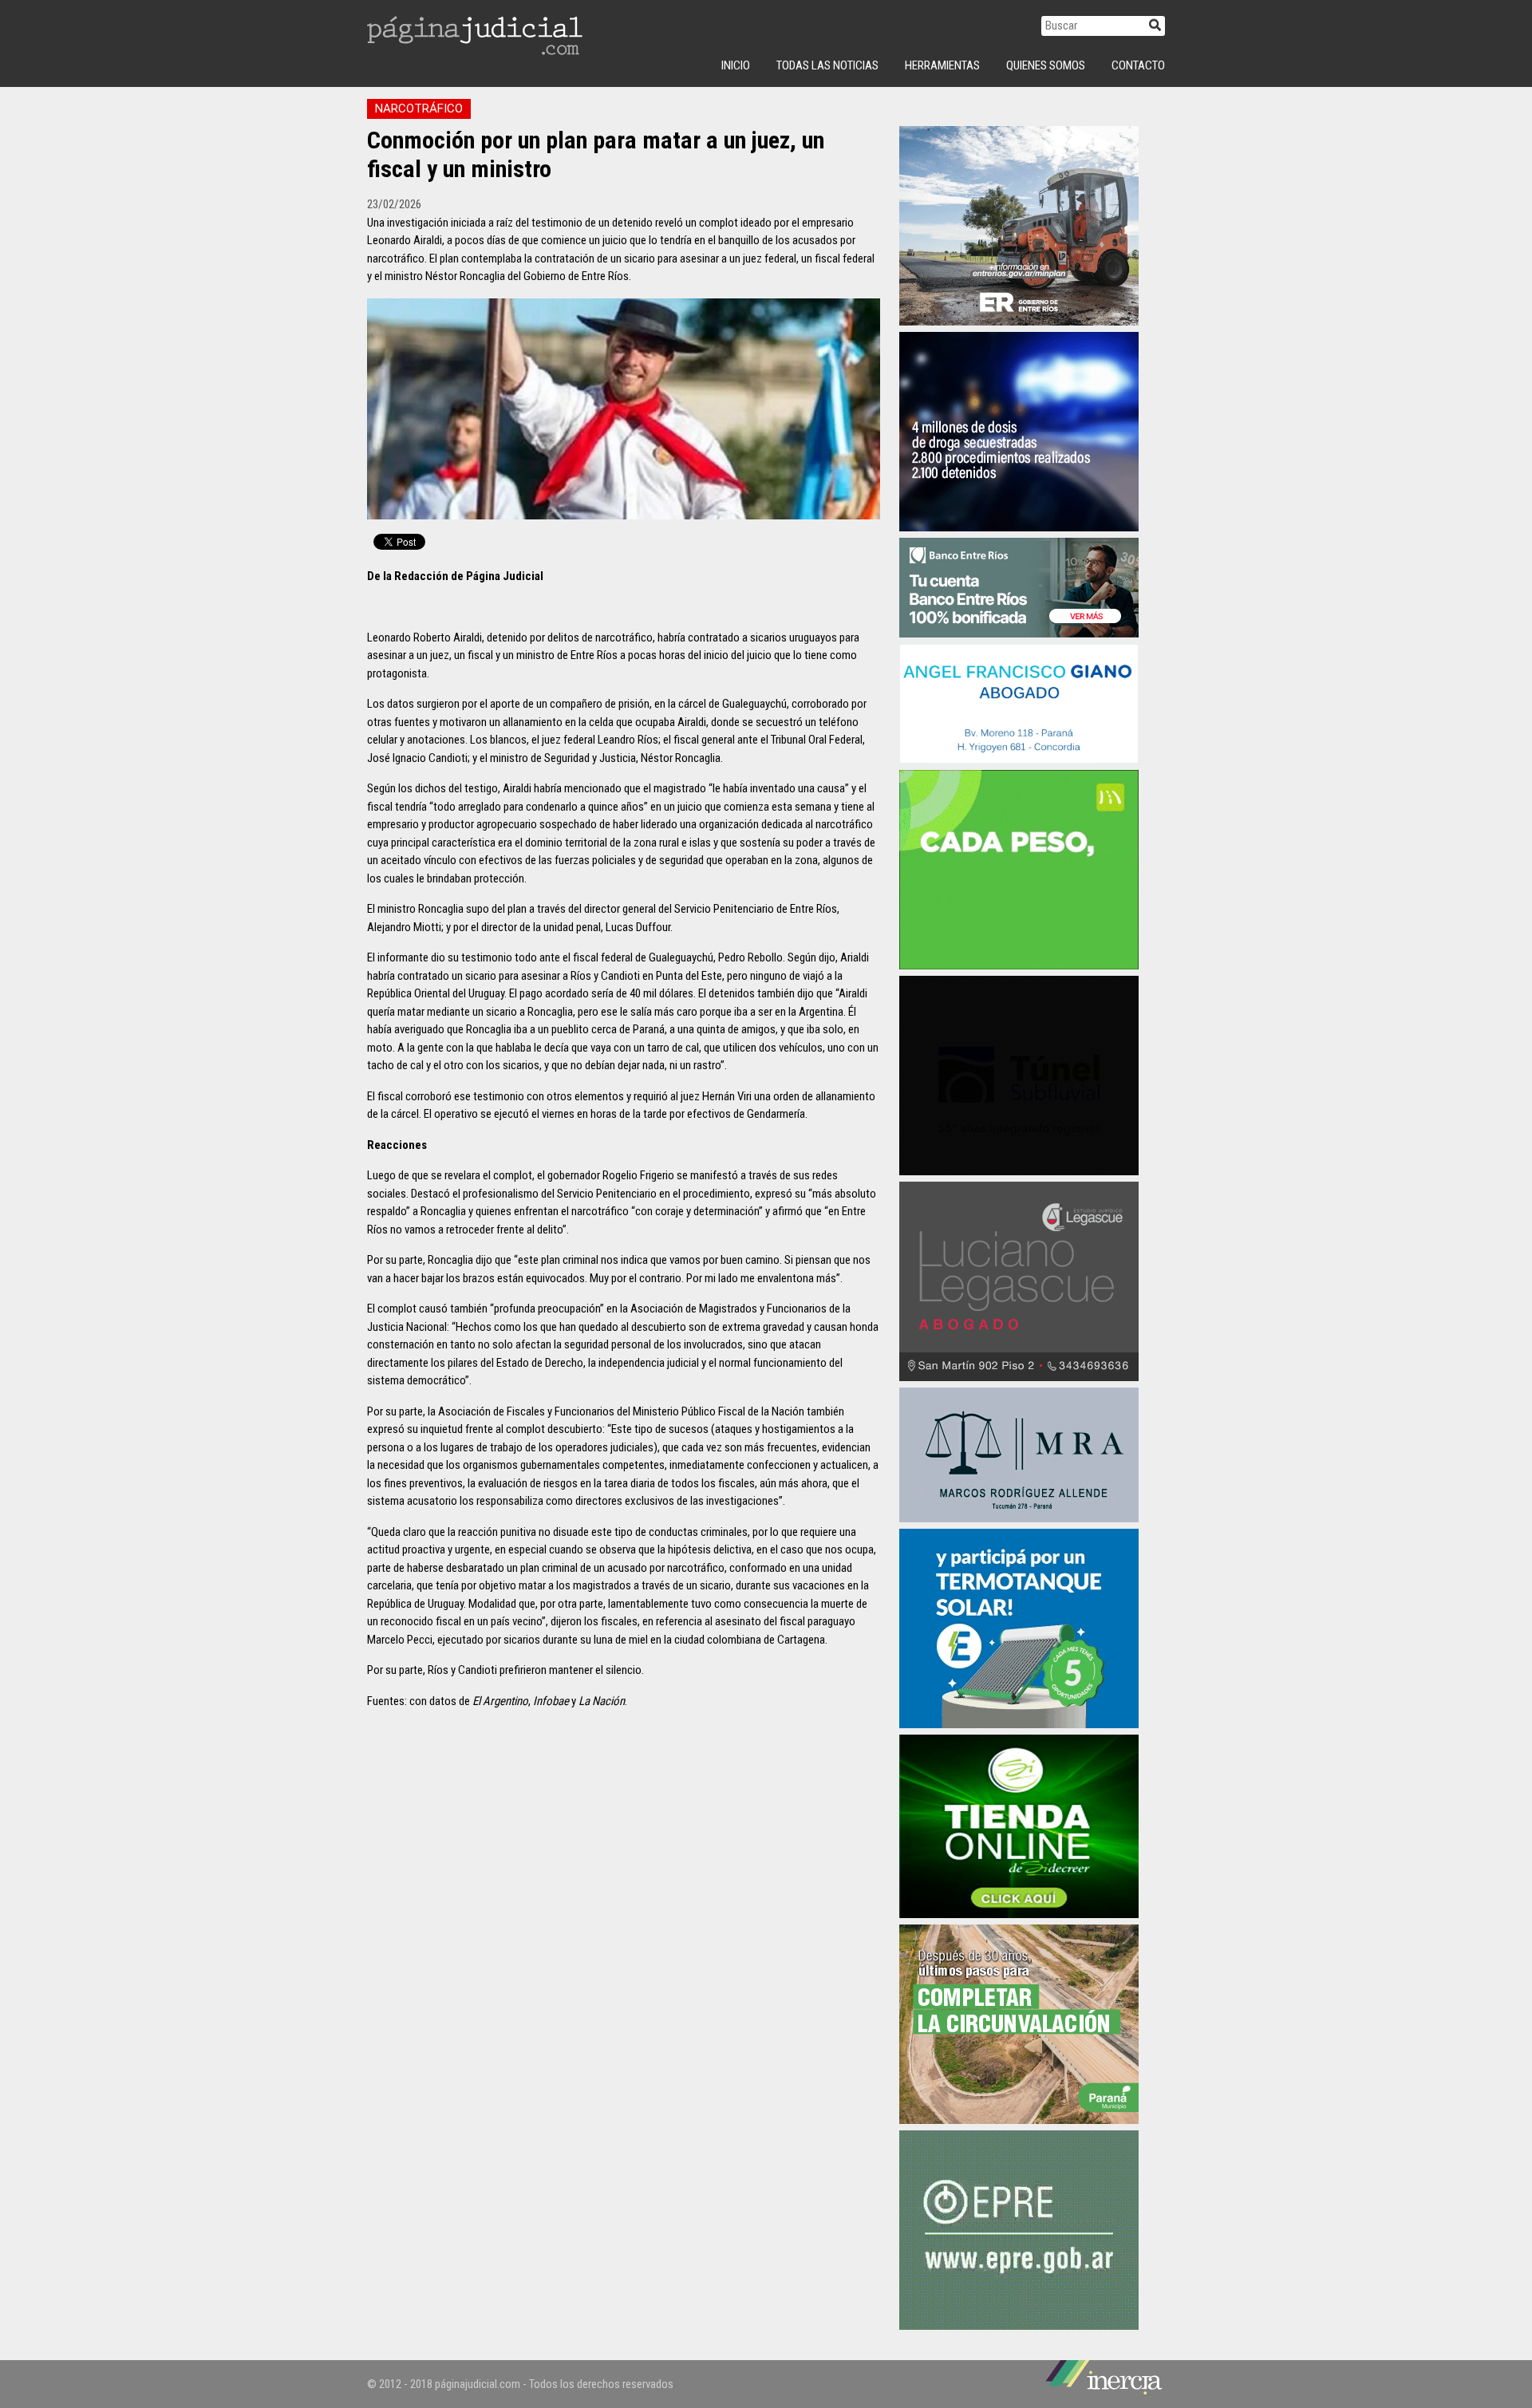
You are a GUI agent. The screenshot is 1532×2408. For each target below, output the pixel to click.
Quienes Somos (1046, 65)
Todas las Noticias (827, 65)
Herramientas (942, 65)
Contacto (1138, 65)
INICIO (736, 65)
